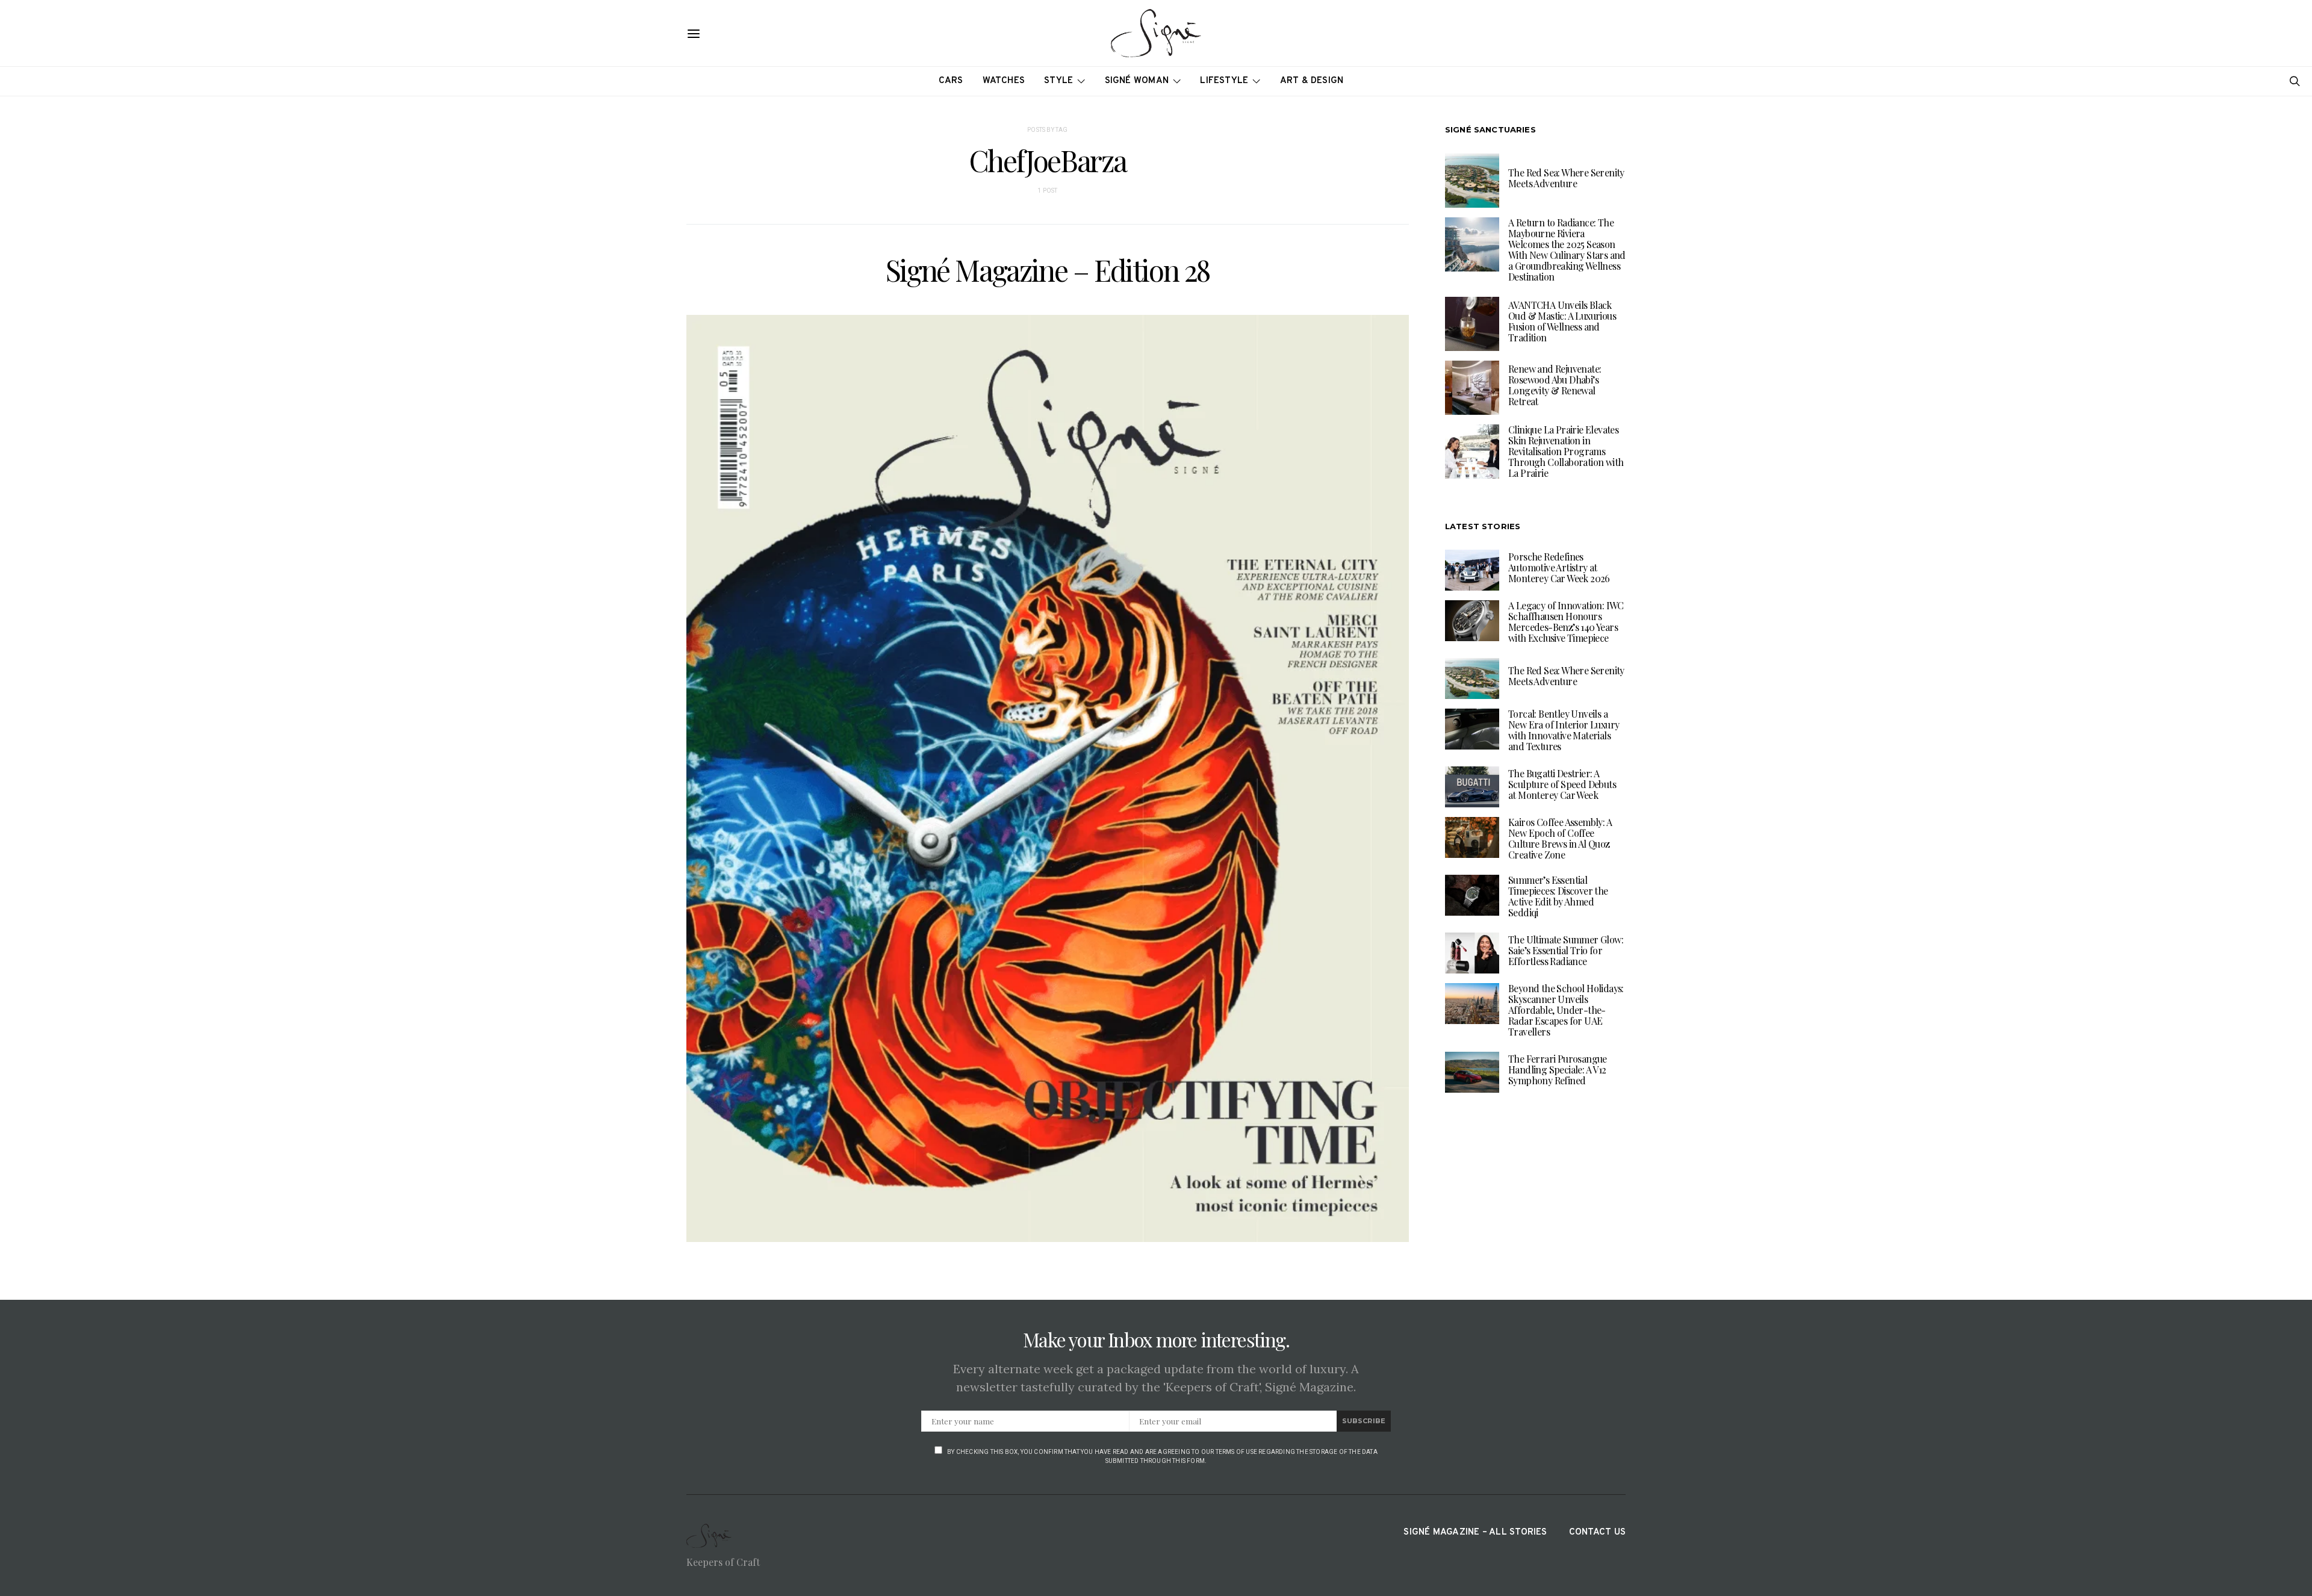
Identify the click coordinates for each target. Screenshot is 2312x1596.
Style (1058, 81)
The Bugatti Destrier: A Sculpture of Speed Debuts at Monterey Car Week (1562, 784)
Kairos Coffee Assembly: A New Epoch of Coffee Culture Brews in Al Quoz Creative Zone (1560, 838)
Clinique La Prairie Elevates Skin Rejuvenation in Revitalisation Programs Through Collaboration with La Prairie (1566, 451)
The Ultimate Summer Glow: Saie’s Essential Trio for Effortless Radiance (1566, 950)
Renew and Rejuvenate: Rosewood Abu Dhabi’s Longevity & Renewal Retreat (1555, 385)
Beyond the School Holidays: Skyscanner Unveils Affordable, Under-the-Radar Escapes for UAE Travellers (1566, 1010)
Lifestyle (1224, 81)
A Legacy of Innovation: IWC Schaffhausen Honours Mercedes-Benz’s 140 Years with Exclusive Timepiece (1566, 622)
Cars (951, 81)
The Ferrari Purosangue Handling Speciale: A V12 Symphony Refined (1558, 1070)
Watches (1004, 81)
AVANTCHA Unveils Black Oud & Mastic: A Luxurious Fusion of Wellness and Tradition (1562, 321)
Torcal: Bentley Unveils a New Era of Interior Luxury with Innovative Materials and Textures (1564, 730)
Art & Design (1312, 81)
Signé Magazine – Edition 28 (1048, 270)
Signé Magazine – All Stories (1475, 1532)
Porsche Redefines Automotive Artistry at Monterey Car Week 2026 (1559, 567)
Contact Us (1597, 1532)
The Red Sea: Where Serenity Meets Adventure (1566, 178)
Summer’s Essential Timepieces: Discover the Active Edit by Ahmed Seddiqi (1558, 896)
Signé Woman (1137, 81)
